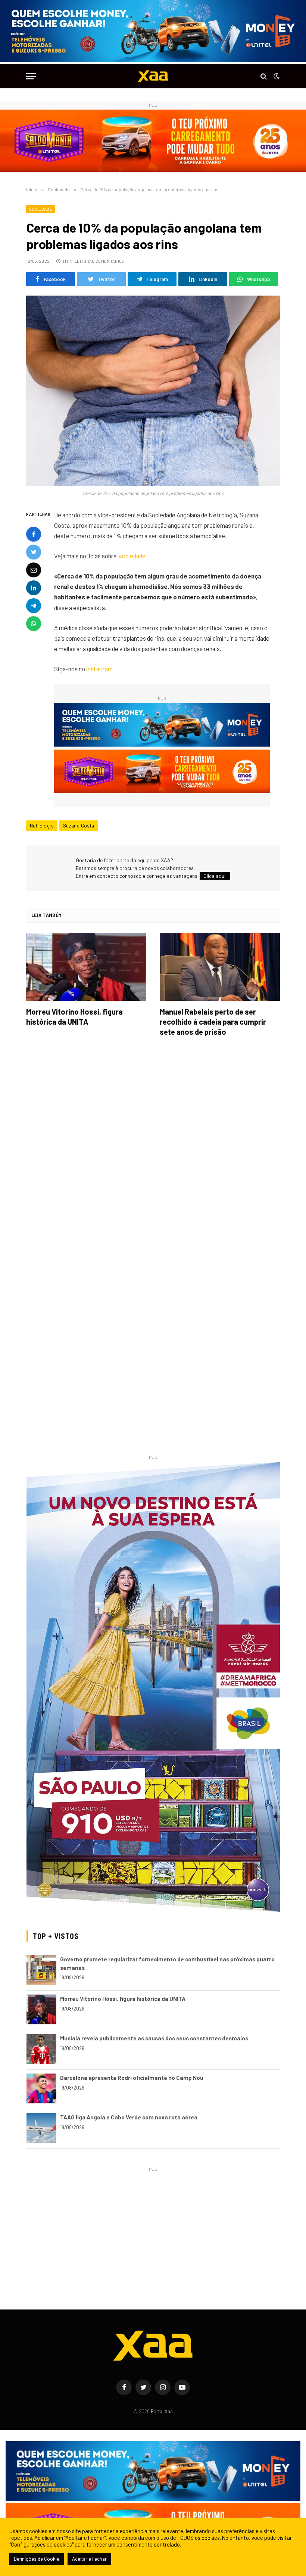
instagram (99, 669)
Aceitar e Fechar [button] (89, 2559)
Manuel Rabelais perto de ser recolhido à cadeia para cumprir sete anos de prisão (213, 1022)
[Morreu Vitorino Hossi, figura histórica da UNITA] (86, 967)
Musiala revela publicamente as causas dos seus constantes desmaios (154, 2038)
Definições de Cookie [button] (37, 2559)
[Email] (34, 570)
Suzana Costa (79, 826)
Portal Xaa (162, 2411)
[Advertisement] (153, 2226)
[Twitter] (34, 552)
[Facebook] (34, 534)
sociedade (132, 556)
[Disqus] (153, 1147)
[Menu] (31, 76)
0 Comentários (108, 261)
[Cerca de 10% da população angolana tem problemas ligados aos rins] (153, 391)
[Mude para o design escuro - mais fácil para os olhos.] (276, 76)
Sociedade (41, 209)
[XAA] (153, 76)
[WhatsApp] (34, 624)
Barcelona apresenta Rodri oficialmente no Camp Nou (132, 2078)
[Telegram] (34, 606)
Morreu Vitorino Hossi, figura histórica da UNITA (74, 1017)
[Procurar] (264, 76)
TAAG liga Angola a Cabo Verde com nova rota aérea (129, 2117)
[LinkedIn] (34, 588)
